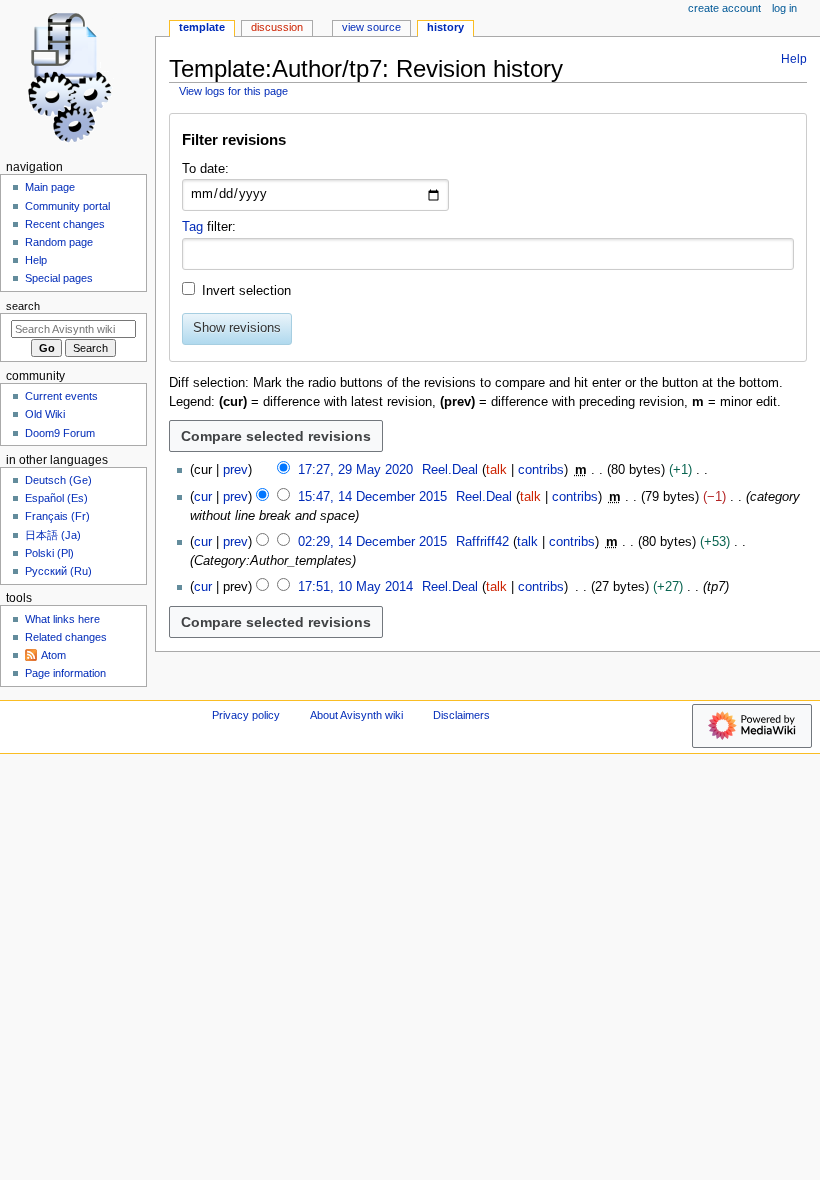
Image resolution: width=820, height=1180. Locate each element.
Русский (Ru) (58, 571)
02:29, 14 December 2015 (372, 542)
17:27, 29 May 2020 (355, 470)
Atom (53, 655)
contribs (541, 470)
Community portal (67, 206)
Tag (192, 227)
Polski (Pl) (49, 553)
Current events (61, 396)
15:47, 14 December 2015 (372, 497)
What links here (62, 619)
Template (202, 27)
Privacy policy (246, 715)
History (445, 27)
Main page (50, 187)
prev (235, 470)
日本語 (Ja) (53, 535)
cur (203, 497)
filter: (209, 227)
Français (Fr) (57, 516)
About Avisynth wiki (356, 715)
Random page (59, 242)
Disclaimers (461, 715)
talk (496, 470)
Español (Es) (56, 498)
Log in (784, 8)
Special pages (59, 278)
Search (23, 306)
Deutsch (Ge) (58, 480)
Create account (724, 8)
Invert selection (246, 291)
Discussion (277, 27)
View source (371, 27)
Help (794, 59)
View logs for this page (233, 91)
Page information (65, 673)
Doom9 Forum (60, 433)
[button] (487, 144)
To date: (205, 169)
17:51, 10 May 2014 (355, 587)
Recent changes (65, 224)
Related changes (66, 637)
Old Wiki (45, 414)
